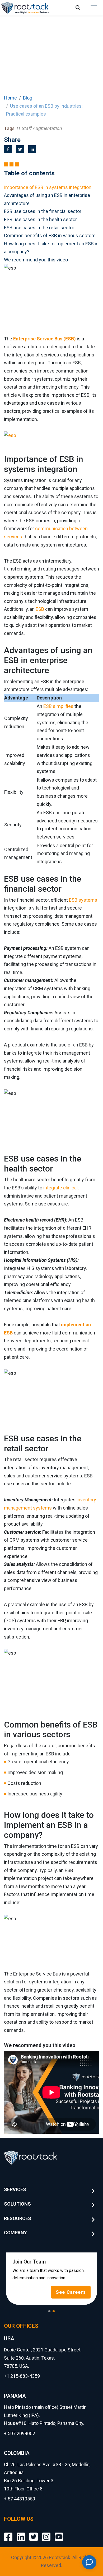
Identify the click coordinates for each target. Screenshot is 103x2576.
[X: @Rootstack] (34, 2533)
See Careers (71, 2292)
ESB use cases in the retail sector (39, 228)
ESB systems (83, 900)
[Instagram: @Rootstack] (46, 2533)
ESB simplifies (58, 706)
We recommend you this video (36, 260)
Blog (28, 98)
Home (10, 98)
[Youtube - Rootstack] (59, 2533)
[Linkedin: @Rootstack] (21, 2533)
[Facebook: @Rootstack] (8, 2533)
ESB (40, 609)
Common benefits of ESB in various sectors (50, 235)
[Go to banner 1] (49, 2311)
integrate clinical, (61, 1188)
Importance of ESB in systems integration (48, 187)
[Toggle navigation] (94, 8)
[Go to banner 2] (54, 2311)
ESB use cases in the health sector (40, 219)
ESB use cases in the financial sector (43, 211)
